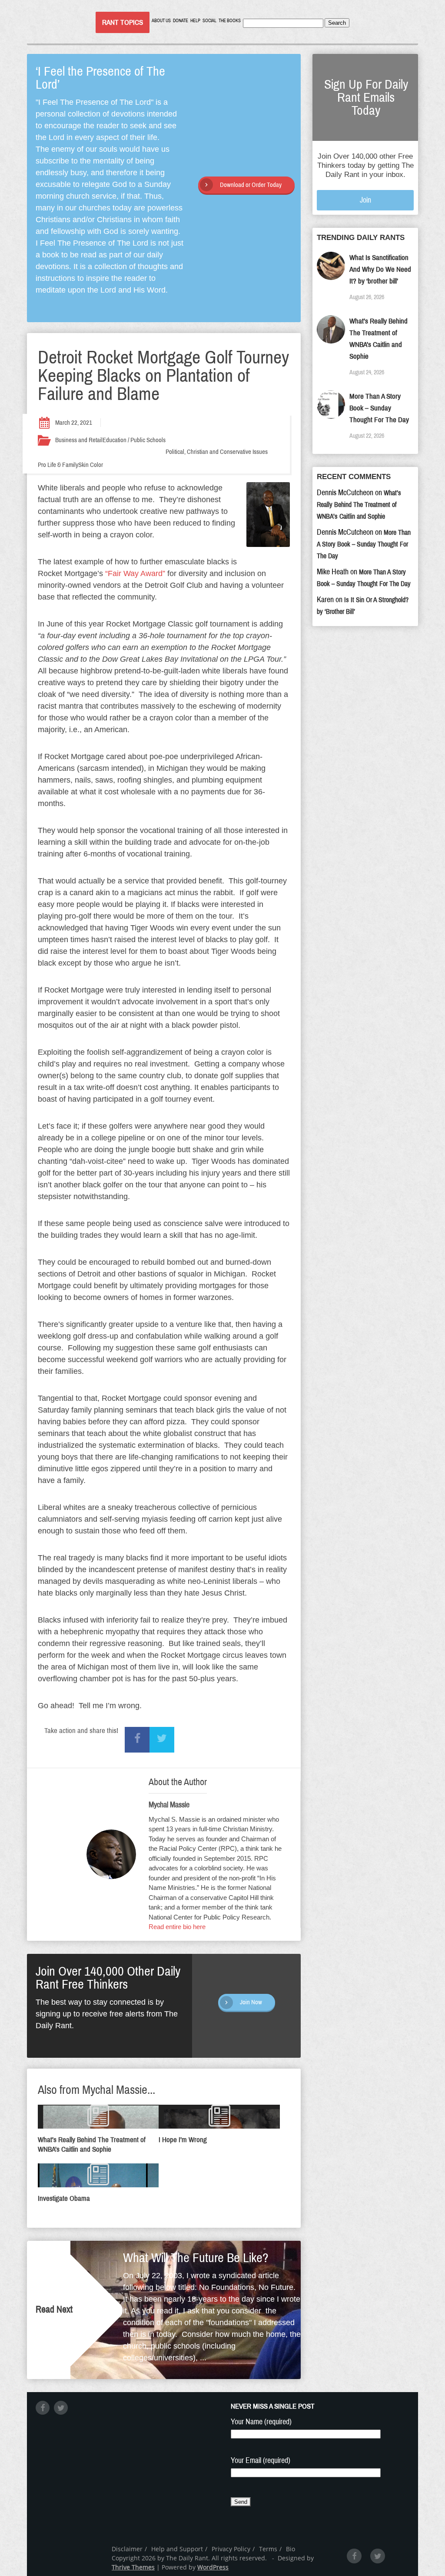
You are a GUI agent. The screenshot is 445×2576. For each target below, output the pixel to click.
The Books (230, 21)
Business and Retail (79, 440)
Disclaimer (127, 2549)
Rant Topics (123, 22)
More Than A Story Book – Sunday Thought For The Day (379, 408)
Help (195, 21)
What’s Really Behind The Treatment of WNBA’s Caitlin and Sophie (359, 505)
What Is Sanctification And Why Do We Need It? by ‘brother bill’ (380, 269)
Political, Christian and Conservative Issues (217, 452)
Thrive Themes (133, 2567)
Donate (181, 21)
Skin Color (91, 465)
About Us (161, 21)
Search (337, 23)
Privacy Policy (231, 2549)
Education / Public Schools (134, 440)
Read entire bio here (177, 1927)
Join (365, 200)
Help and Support (177, 2549)
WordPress (213, 2567)
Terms (268, 2549)
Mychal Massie (169, 1805)
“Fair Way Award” (135, 573)
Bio (291, 2549)
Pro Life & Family (58, 465)
